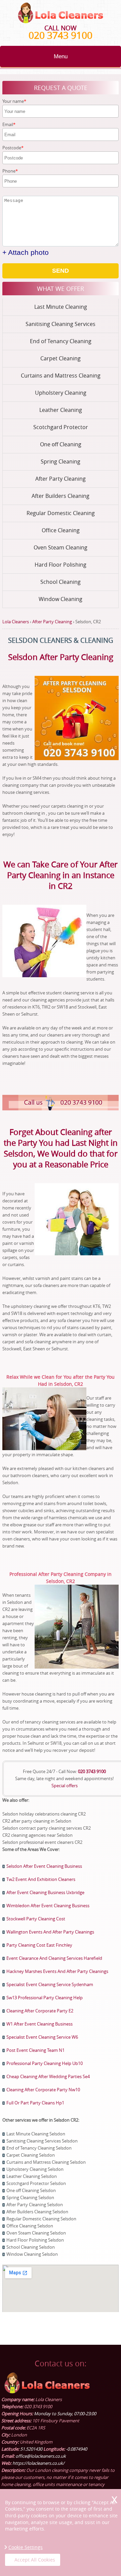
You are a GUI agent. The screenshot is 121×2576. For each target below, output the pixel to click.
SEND (61, 271)
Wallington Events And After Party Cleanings (50, 1932)
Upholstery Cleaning (61, 393)
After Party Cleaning (61, 479)
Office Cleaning (61, 530)
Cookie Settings (26, 2547)
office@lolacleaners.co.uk (41, 2456)
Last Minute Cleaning (61, 307)
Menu (61, 56)
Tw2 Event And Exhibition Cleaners (41, 1879)
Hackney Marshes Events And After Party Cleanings (57, 1971)
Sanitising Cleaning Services (61, 324)
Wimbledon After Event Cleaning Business (48, 1906)
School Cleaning (61, 582)
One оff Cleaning (61, 444)
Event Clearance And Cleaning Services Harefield (54, 1958)
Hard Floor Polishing (61, 565)
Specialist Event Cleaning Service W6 (42, 2037)
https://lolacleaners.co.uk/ (38, 2463)
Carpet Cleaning (61, 358)
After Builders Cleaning (61, 496)
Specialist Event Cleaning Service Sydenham (50, 1984)
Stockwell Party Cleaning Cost (36, 1919)
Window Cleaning (61, 599)
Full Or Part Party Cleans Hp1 (35, 2103)
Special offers (65, 1786)
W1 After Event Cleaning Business (39, 2024)
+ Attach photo (26, 252)
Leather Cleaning (61, 410)
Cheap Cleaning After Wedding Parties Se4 (48, 2076)
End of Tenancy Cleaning (61, 341)
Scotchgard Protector (61, 427)
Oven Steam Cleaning (61, 547)
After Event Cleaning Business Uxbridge (45, 1892)
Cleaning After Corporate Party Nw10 (43, 2090)
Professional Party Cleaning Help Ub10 (45, 2063)
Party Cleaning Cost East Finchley (39, 1945)
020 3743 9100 (61, 35)
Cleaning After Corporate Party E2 (40, 2011)
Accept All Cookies (35, 2560)
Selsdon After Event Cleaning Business (44, 1866)
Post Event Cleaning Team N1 (35, 2050)
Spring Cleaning (61, 461)
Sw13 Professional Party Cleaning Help (45, 1998)
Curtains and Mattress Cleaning (61, 376)
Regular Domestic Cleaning (61, 513)
